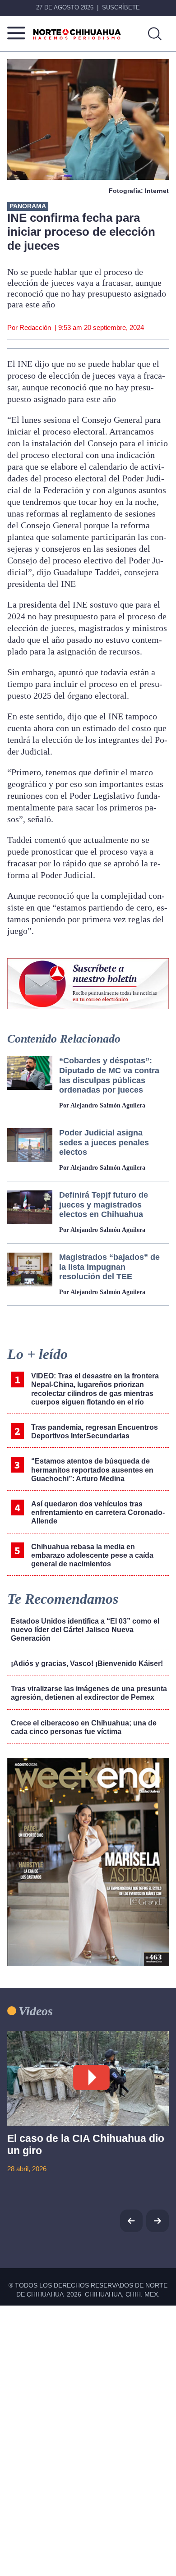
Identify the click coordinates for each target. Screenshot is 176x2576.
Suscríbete (121, 7)
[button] (157, 2221)
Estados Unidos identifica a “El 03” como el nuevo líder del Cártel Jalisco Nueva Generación (85, 1630)
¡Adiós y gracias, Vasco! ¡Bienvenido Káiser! (87, 1663)
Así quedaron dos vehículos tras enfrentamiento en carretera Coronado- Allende (98, 1512)
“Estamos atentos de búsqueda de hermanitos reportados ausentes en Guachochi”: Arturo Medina (92, 1470)
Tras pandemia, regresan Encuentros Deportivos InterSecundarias (95, 1432)
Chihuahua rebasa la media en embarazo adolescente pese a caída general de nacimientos (92, 1555)
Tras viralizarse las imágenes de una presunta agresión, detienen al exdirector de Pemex (89, 1693)
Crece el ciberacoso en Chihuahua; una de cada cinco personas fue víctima (84, 1727)
